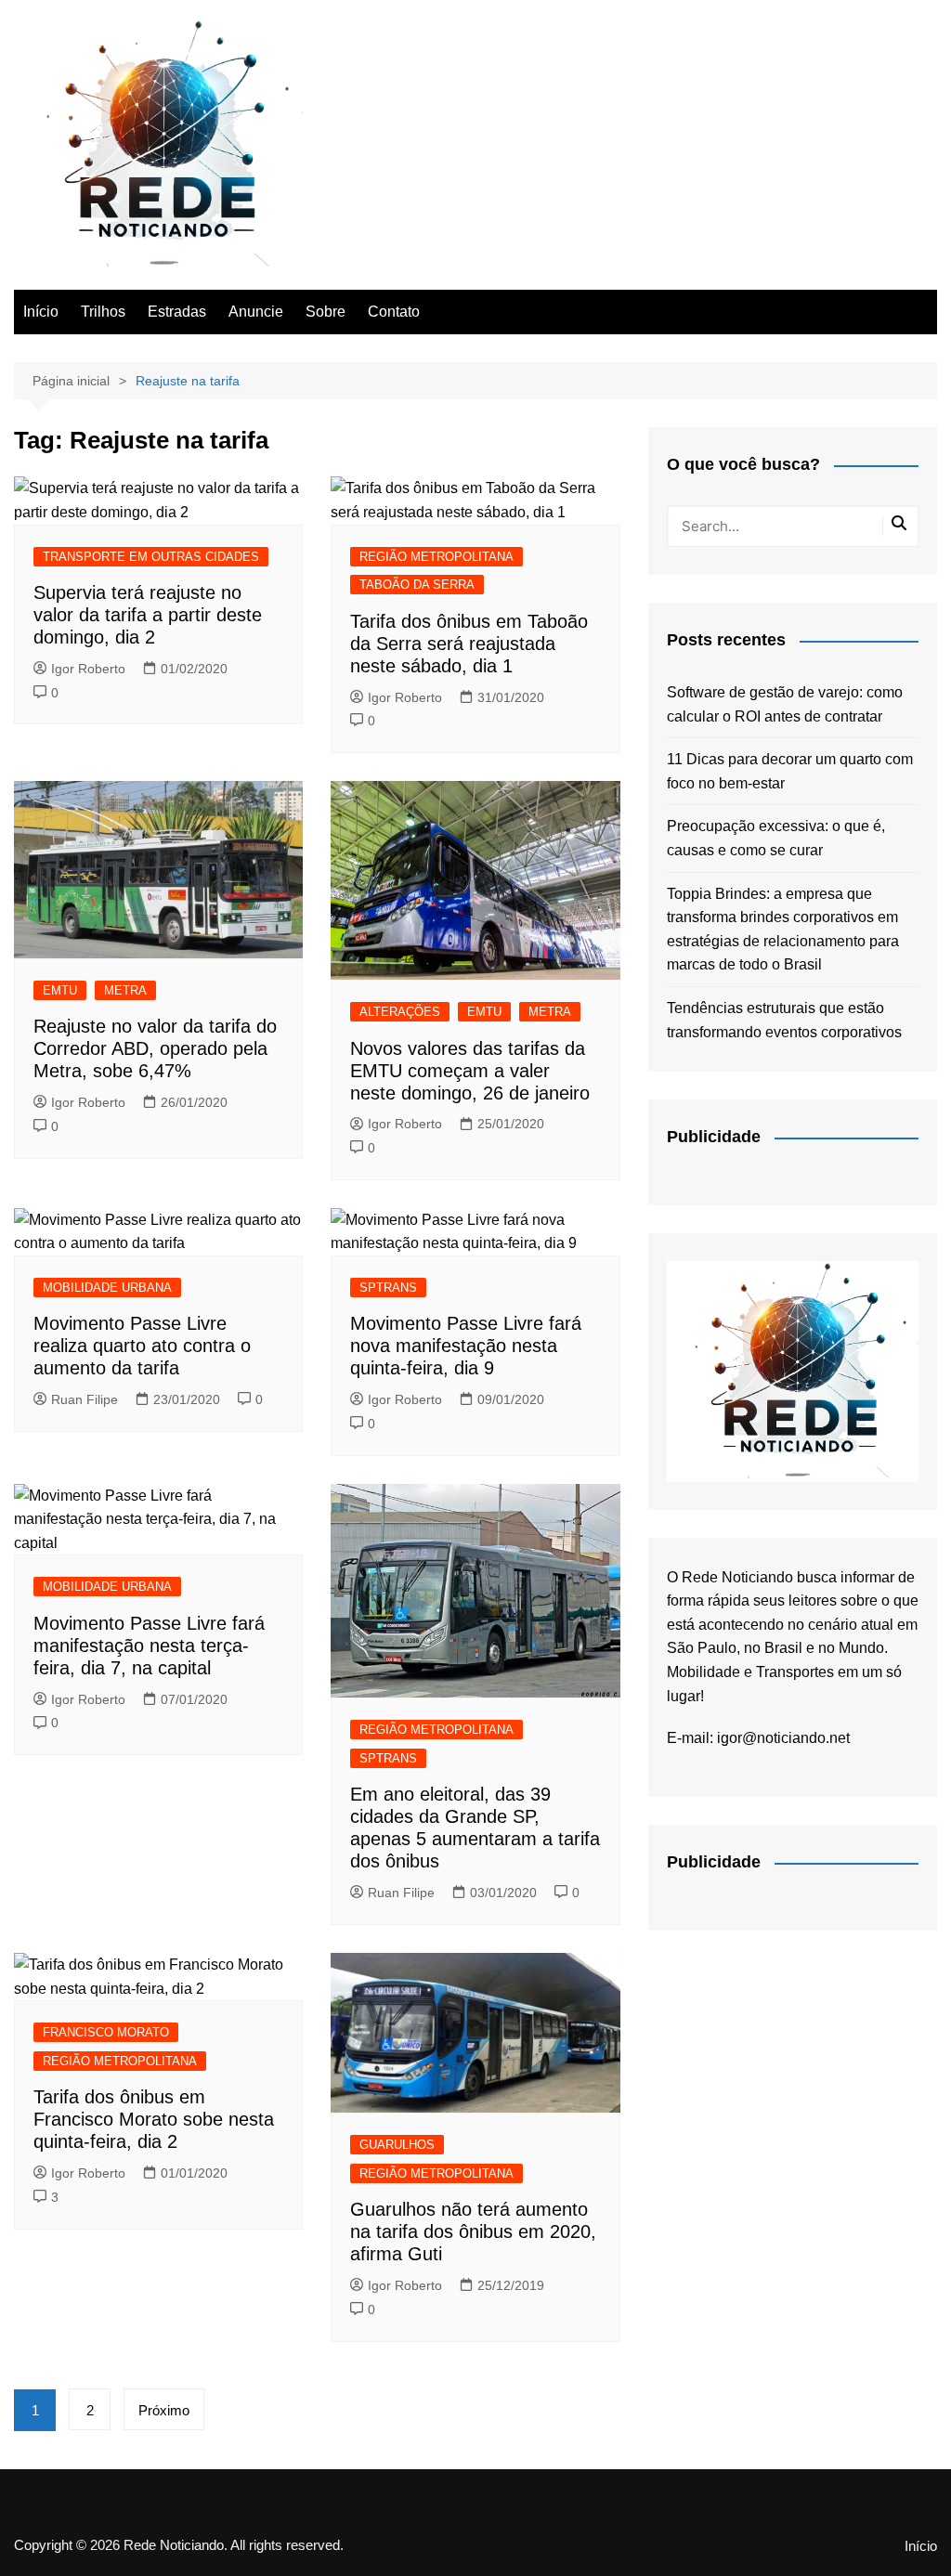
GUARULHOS (397, 2145)
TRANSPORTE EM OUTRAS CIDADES (151, 557)
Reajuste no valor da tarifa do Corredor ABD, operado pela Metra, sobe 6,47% (155, 1048)
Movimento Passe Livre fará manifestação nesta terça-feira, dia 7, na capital (149, 1646)
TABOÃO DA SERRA (417, 585)
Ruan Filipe (85, 1399)
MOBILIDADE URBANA (107, 1288)
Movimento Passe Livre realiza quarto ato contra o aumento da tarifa (142, 1346)
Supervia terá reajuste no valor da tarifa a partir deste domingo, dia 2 (148, 615)
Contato (394, 312)
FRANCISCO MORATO (106, 2032)
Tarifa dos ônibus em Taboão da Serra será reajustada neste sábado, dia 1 (469, 644)
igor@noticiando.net (783, 1738)
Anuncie (256, 312)
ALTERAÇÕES (400, 1012)
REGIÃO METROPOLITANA (436, 557)
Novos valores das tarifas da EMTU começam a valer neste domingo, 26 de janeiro (470, 1071)
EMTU (60, 990)
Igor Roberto (88, 669)
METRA (125, 990)
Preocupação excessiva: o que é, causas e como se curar (776, 838)
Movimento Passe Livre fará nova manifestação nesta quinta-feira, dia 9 (466, 1346)
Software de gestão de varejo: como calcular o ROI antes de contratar (785, 704)
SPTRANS (388, 1288)
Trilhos (103, 312)
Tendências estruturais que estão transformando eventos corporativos (784, 1020)
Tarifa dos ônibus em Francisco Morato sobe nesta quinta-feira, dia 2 (154, 2119)
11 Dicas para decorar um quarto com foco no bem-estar (790, 771)
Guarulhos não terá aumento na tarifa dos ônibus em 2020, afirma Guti (473, 2231)
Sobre (326, 312)
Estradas (177, 312)
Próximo (164, 2410)
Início (41, 312)
